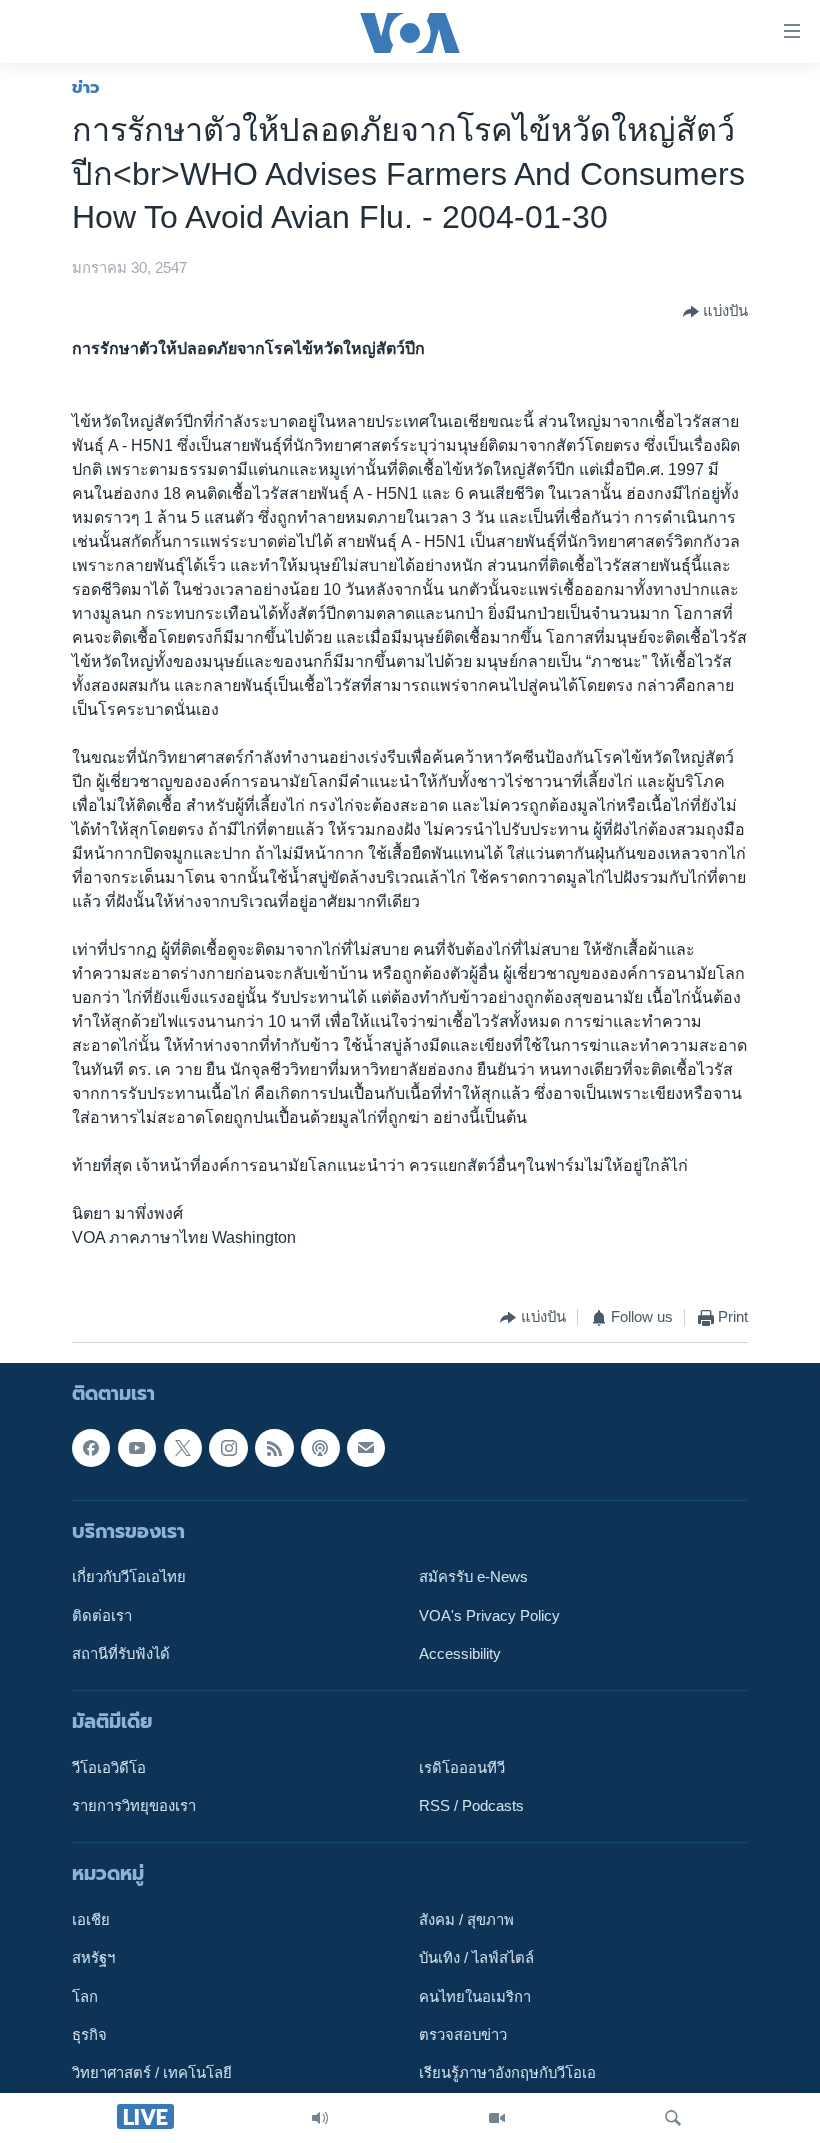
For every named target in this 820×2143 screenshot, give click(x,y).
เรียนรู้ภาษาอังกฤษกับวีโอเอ (507, 2073)
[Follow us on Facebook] (91, 1447)
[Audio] (320, 2118)
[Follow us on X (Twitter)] (183, 1447)
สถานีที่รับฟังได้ (121, 1654)
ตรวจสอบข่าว (463, 2035)
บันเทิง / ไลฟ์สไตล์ (476, 1958)
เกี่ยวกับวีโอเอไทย (129, 1577)
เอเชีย (91, 1920)
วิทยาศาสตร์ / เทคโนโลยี (152, 2073)
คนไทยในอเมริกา (475, 1997)
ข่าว (86, 87)
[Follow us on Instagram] (228, 1447)
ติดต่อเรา (102, 1615)
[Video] (497, 2118)
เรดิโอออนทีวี (462, 1768)
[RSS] (274, 1447)
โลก (85, 1997)
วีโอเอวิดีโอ (109, 1768)
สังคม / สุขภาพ (466, 1920)
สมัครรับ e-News (473, 1577)
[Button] (715, 312)
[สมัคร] (366, 1447)
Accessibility (460, 1654)
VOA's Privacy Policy (489, 1615)
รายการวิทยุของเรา (134, 1806)
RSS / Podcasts (471, 1806)
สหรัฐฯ (93, 1958)
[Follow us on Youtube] (137, 1447)
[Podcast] (320, 1447)
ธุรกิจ (89, 2035)
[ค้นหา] (673, 2118)
